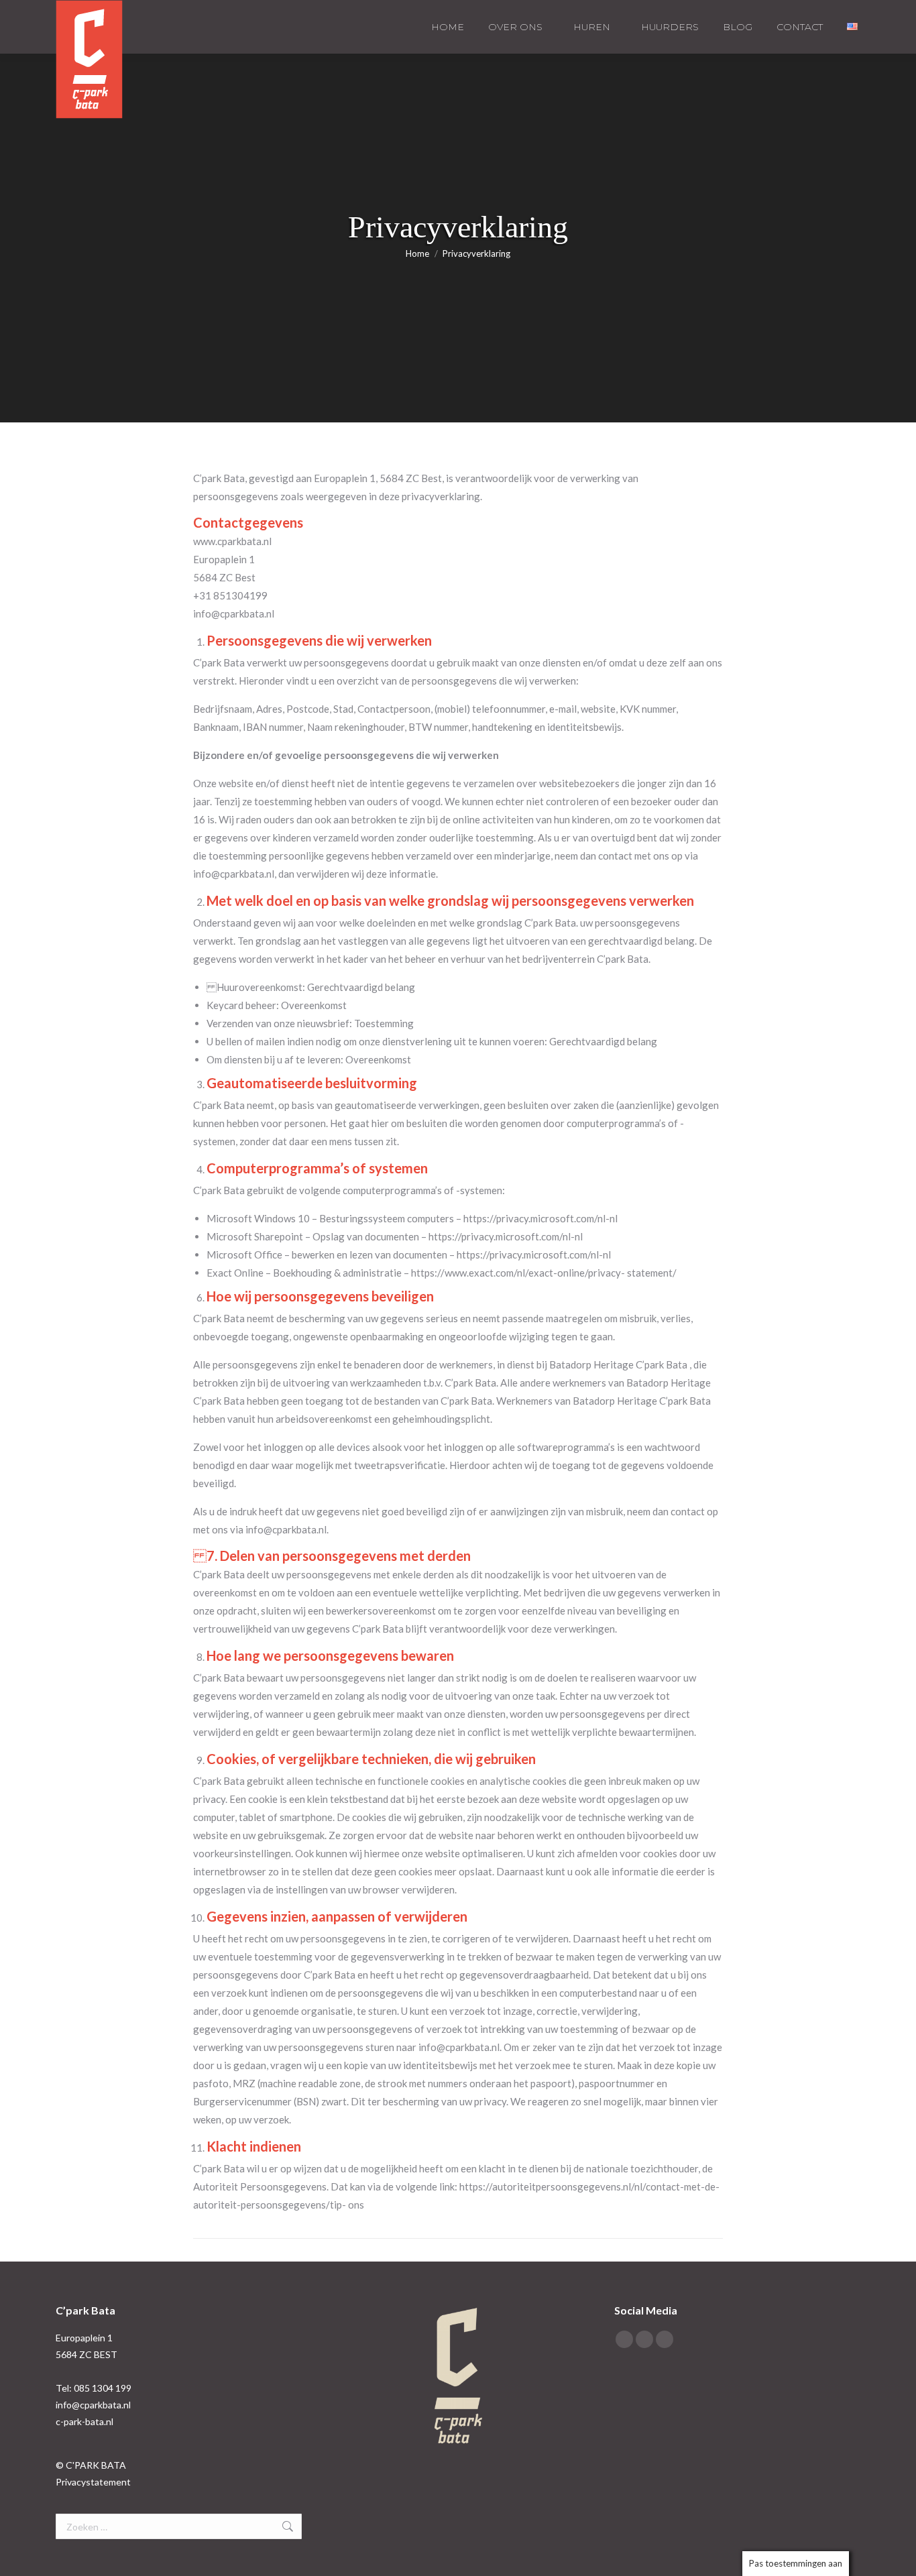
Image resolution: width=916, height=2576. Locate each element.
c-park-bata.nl (84, 2421)
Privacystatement (93, 2482)
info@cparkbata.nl (93, 2405)
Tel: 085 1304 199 (94, 2388)
